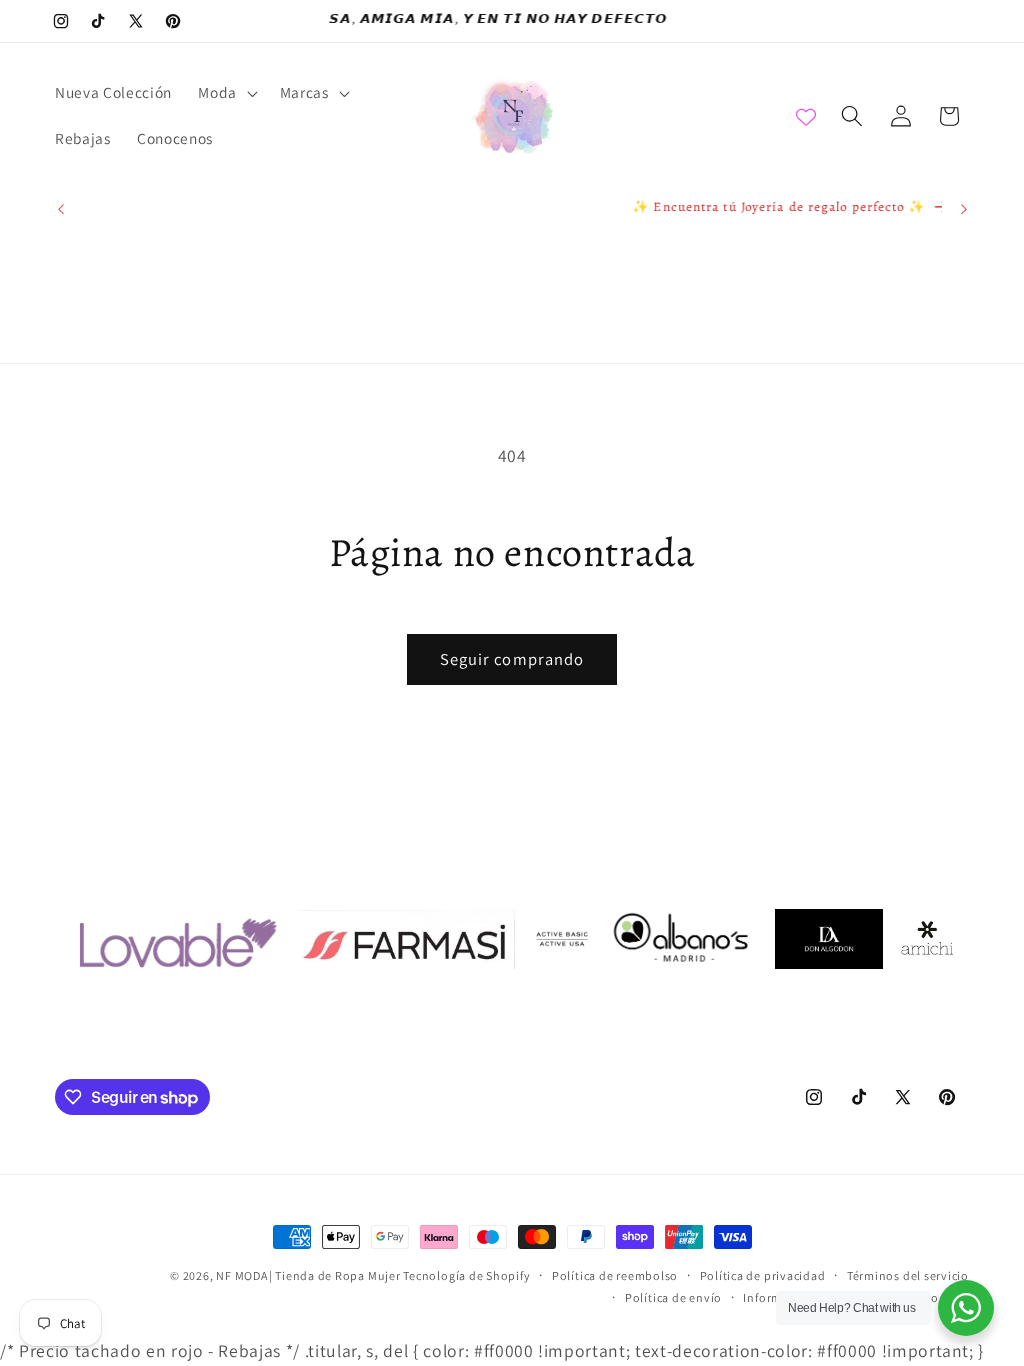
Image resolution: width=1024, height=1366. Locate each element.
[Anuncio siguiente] (964, 209)
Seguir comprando (512, 659)
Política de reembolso (615, 1275)
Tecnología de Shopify (466, 1275)
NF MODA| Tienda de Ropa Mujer (309, 1275)
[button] (226, 93)
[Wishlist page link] (806, 116)
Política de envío (673, 1297)
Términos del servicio (908, 1275)
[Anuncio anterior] (61, 209)
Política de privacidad (763, 1275)
